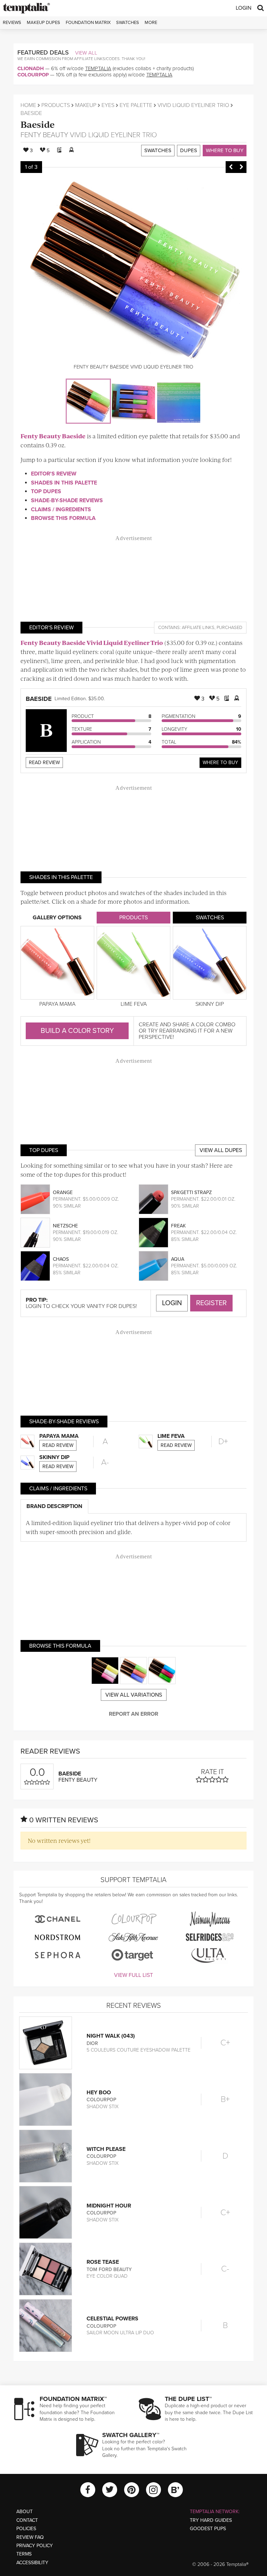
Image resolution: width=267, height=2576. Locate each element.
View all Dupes (221, 1150)
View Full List (133, 1975)
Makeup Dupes (43, 23)
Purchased (229, 628)
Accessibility (32, 2563)
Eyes (108, 105)
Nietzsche (65, 1226)
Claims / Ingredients (61, 510)
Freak (178, 1226)
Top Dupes (46, 491)
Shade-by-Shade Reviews (67, 500)
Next (241, 167)
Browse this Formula (63, 518)
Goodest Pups (208, 2529)
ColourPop (33, 75)
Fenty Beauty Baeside (53, 436)
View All (86, 53)
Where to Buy (225, 150)
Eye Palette (136, 105)
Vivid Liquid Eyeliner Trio (193, 105)
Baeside (38, 124)
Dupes (189, 150)
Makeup (86, 105)
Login (244, 8)
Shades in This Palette (64, 483)
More (151, 23)
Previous (231, 167)
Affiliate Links (198, 628)
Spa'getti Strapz (191, 1192)
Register (211, 1303)
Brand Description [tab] (54, 1506)
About (25, 2512)
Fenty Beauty (44, 135)
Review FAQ (30, 2537)
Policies (26, 2529)
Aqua (178, 1259)
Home (28, 105)
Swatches (128, 23)
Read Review (44, 763)
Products (56, 105)
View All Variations (134, 1695)
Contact (27, 2520)
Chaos (61, 1259)
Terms (24, 2554)
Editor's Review (54, 474)
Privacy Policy (35, 2546)
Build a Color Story (77, 1031)
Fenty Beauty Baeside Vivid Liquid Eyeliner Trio (92, 643)
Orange (63, 1192)
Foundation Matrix (88, 23)
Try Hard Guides (211, 2520)
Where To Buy (220, 763)
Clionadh (31, 68)
